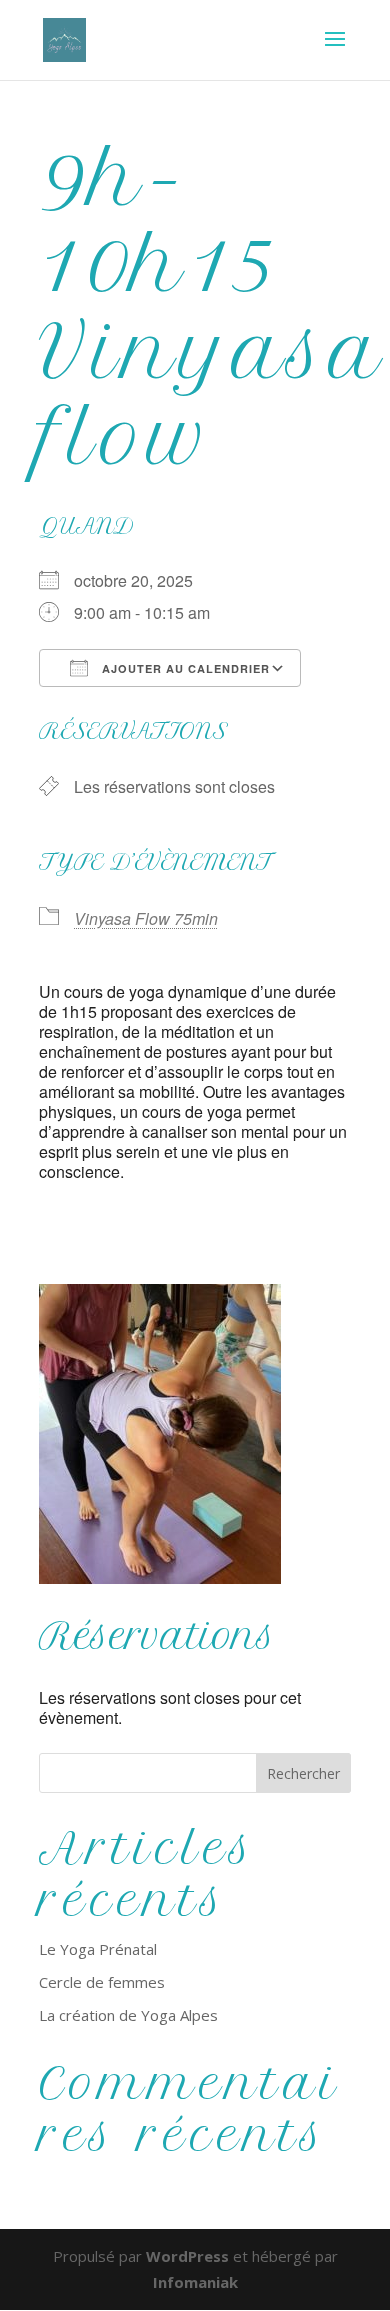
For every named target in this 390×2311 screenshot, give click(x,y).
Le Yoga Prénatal (98, 1949)
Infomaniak (195, 2282)
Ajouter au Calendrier (184, 668)
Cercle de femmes (102, 1982)
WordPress (187, 2256)
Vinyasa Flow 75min (146, 918)
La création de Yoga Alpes (128, 2015)
